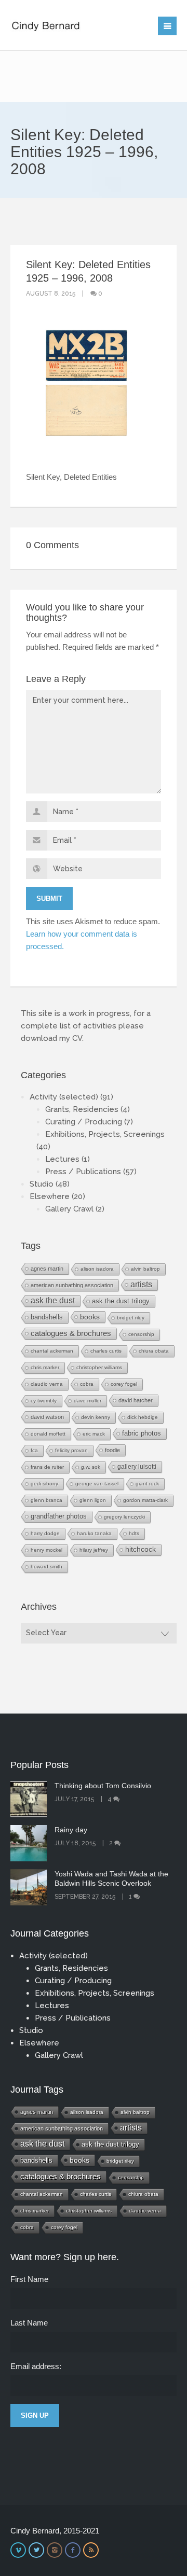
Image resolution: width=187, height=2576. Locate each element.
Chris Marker (45, 1367)
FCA (34, 1450)
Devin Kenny (96, 1417)
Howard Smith (46, 1567)
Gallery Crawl (69, 1209)
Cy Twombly (44, 1401)
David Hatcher (136, 1400)
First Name (29, 2279)
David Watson (47, 1417)
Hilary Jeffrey (94, 1550)
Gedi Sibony (44, 1484)
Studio (42, 1184)
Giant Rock (147, 1484)
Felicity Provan (71, 1450)
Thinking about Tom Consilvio (103, 1786)
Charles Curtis (106, 1351)
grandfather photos (59, 1516)
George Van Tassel (97, 1484)
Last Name (29, 2323)
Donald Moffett (48, 1434)
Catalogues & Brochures (71, 1333)
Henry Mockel (46, 1550)
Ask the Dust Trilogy (121, 1301)
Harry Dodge (45, 1533)
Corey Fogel (124, 1384)
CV (77, 1038)
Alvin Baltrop (145, 1269)
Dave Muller (88, 1401)
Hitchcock (141, 1549)
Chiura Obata (154, 1351)
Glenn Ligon (93, 1500)
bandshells (47, 1317)
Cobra (87, 1384)
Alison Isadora (97, 1269)
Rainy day (71, 1830)
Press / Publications (83, 1172)
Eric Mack (94, 1434)
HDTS (134, 1533)
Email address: (36, 2366)
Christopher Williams (99, 1367)
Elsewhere (50, 1196)
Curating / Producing (84, 1122)
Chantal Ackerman (52, 1351)
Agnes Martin (47, 1269)
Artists (141, 1284)
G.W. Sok (91, 1467)
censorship (141, 1334)
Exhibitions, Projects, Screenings (105, 1134)
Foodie (112, 1450)
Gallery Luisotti (137, 1466)
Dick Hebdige (143, 1417)
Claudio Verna (47, 1384)
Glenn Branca (46, 1500)
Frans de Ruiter (47, 1467)
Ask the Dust (53, 1300)
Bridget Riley (131, 1318)
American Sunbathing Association (72, 1285)
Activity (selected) (64, 1097)
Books (90, 1317)
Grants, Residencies (82, 1109)
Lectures (62, 1159)
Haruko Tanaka (94, 1533)
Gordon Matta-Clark (145, 1500)
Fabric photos (142, 1433)
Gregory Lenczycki (124, 1517)
